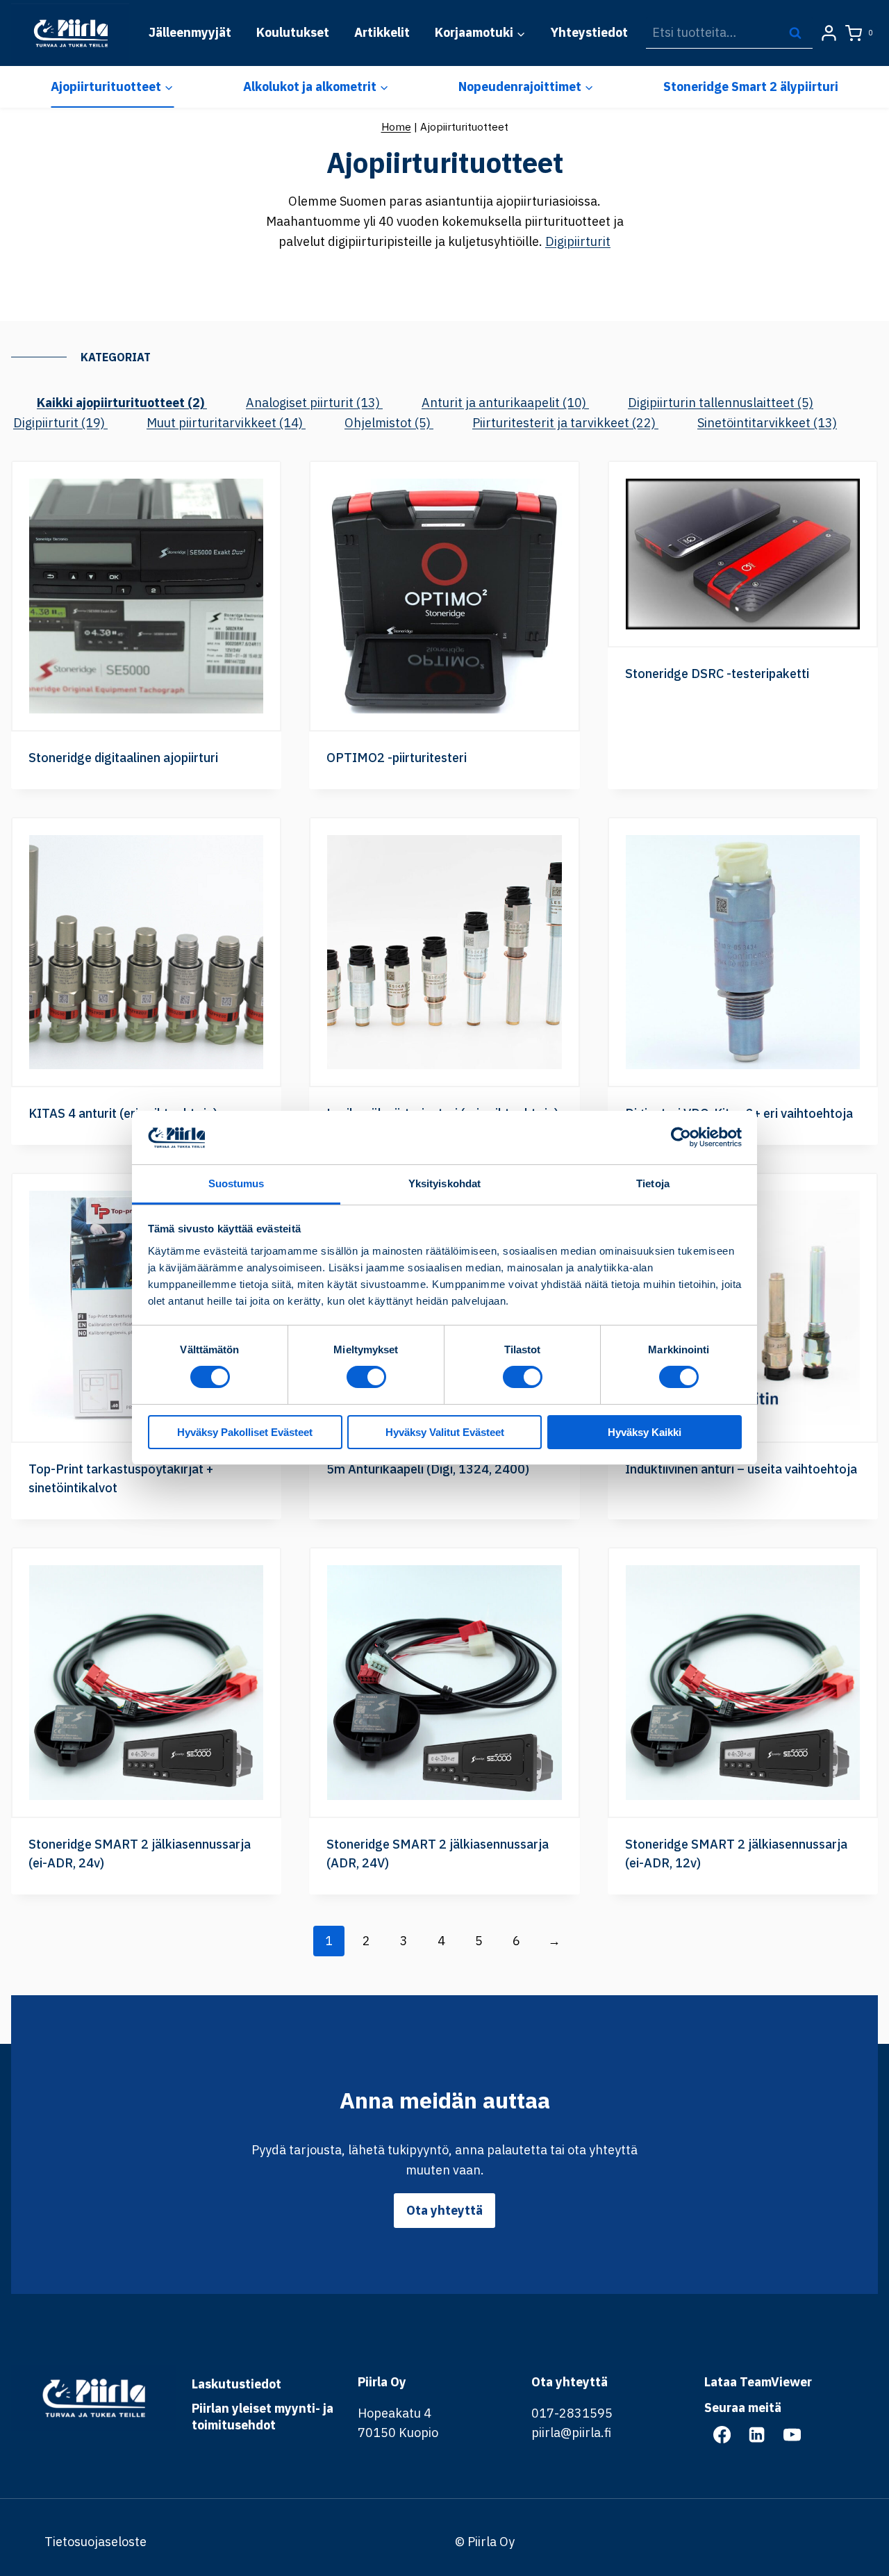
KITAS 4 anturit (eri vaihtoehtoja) (123, 1113)
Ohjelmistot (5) (389, 423)
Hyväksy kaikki (645, 1432)
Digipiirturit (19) (60, 423)
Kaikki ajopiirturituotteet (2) (122, 403)
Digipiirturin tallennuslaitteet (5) (721, 403)
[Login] (829, 33)
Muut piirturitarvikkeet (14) (226, 423)
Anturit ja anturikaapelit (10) (505, 403)
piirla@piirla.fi (571, 2433)
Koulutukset (293, 32)
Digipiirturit (578, 241)
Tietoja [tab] (653, 1183)
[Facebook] (722, 2434)
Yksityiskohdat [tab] (444, 1183)
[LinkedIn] (757, 2434)
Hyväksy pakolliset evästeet (245, 1432)
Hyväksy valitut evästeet (445, 1432)
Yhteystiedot (589, 32)
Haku (799, 32)
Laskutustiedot (236, 2384)
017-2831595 (572, 2413)
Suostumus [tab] (236, 1183)
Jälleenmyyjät (190, 32)
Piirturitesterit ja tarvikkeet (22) (565, 423)
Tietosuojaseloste (95, 2542)
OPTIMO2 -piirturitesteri (397, 758)
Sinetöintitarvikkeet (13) (767, 423)
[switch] (366, 1377)
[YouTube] (792, 2434)
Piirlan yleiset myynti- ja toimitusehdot (263, 2417)
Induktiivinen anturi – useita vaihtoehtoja (741, 1469)
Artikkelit (382, 32)
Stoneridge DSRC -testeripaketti (717, 674)
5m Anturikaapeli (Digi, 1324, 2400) (428, 1469)
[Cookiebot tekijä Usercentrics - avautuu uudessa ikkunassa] (681, 1137)
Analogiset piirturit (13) (314, 403)
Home (396, 126)
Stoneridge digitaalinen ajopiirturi (123, 758)
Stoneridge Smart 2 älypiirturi (751, 86)
